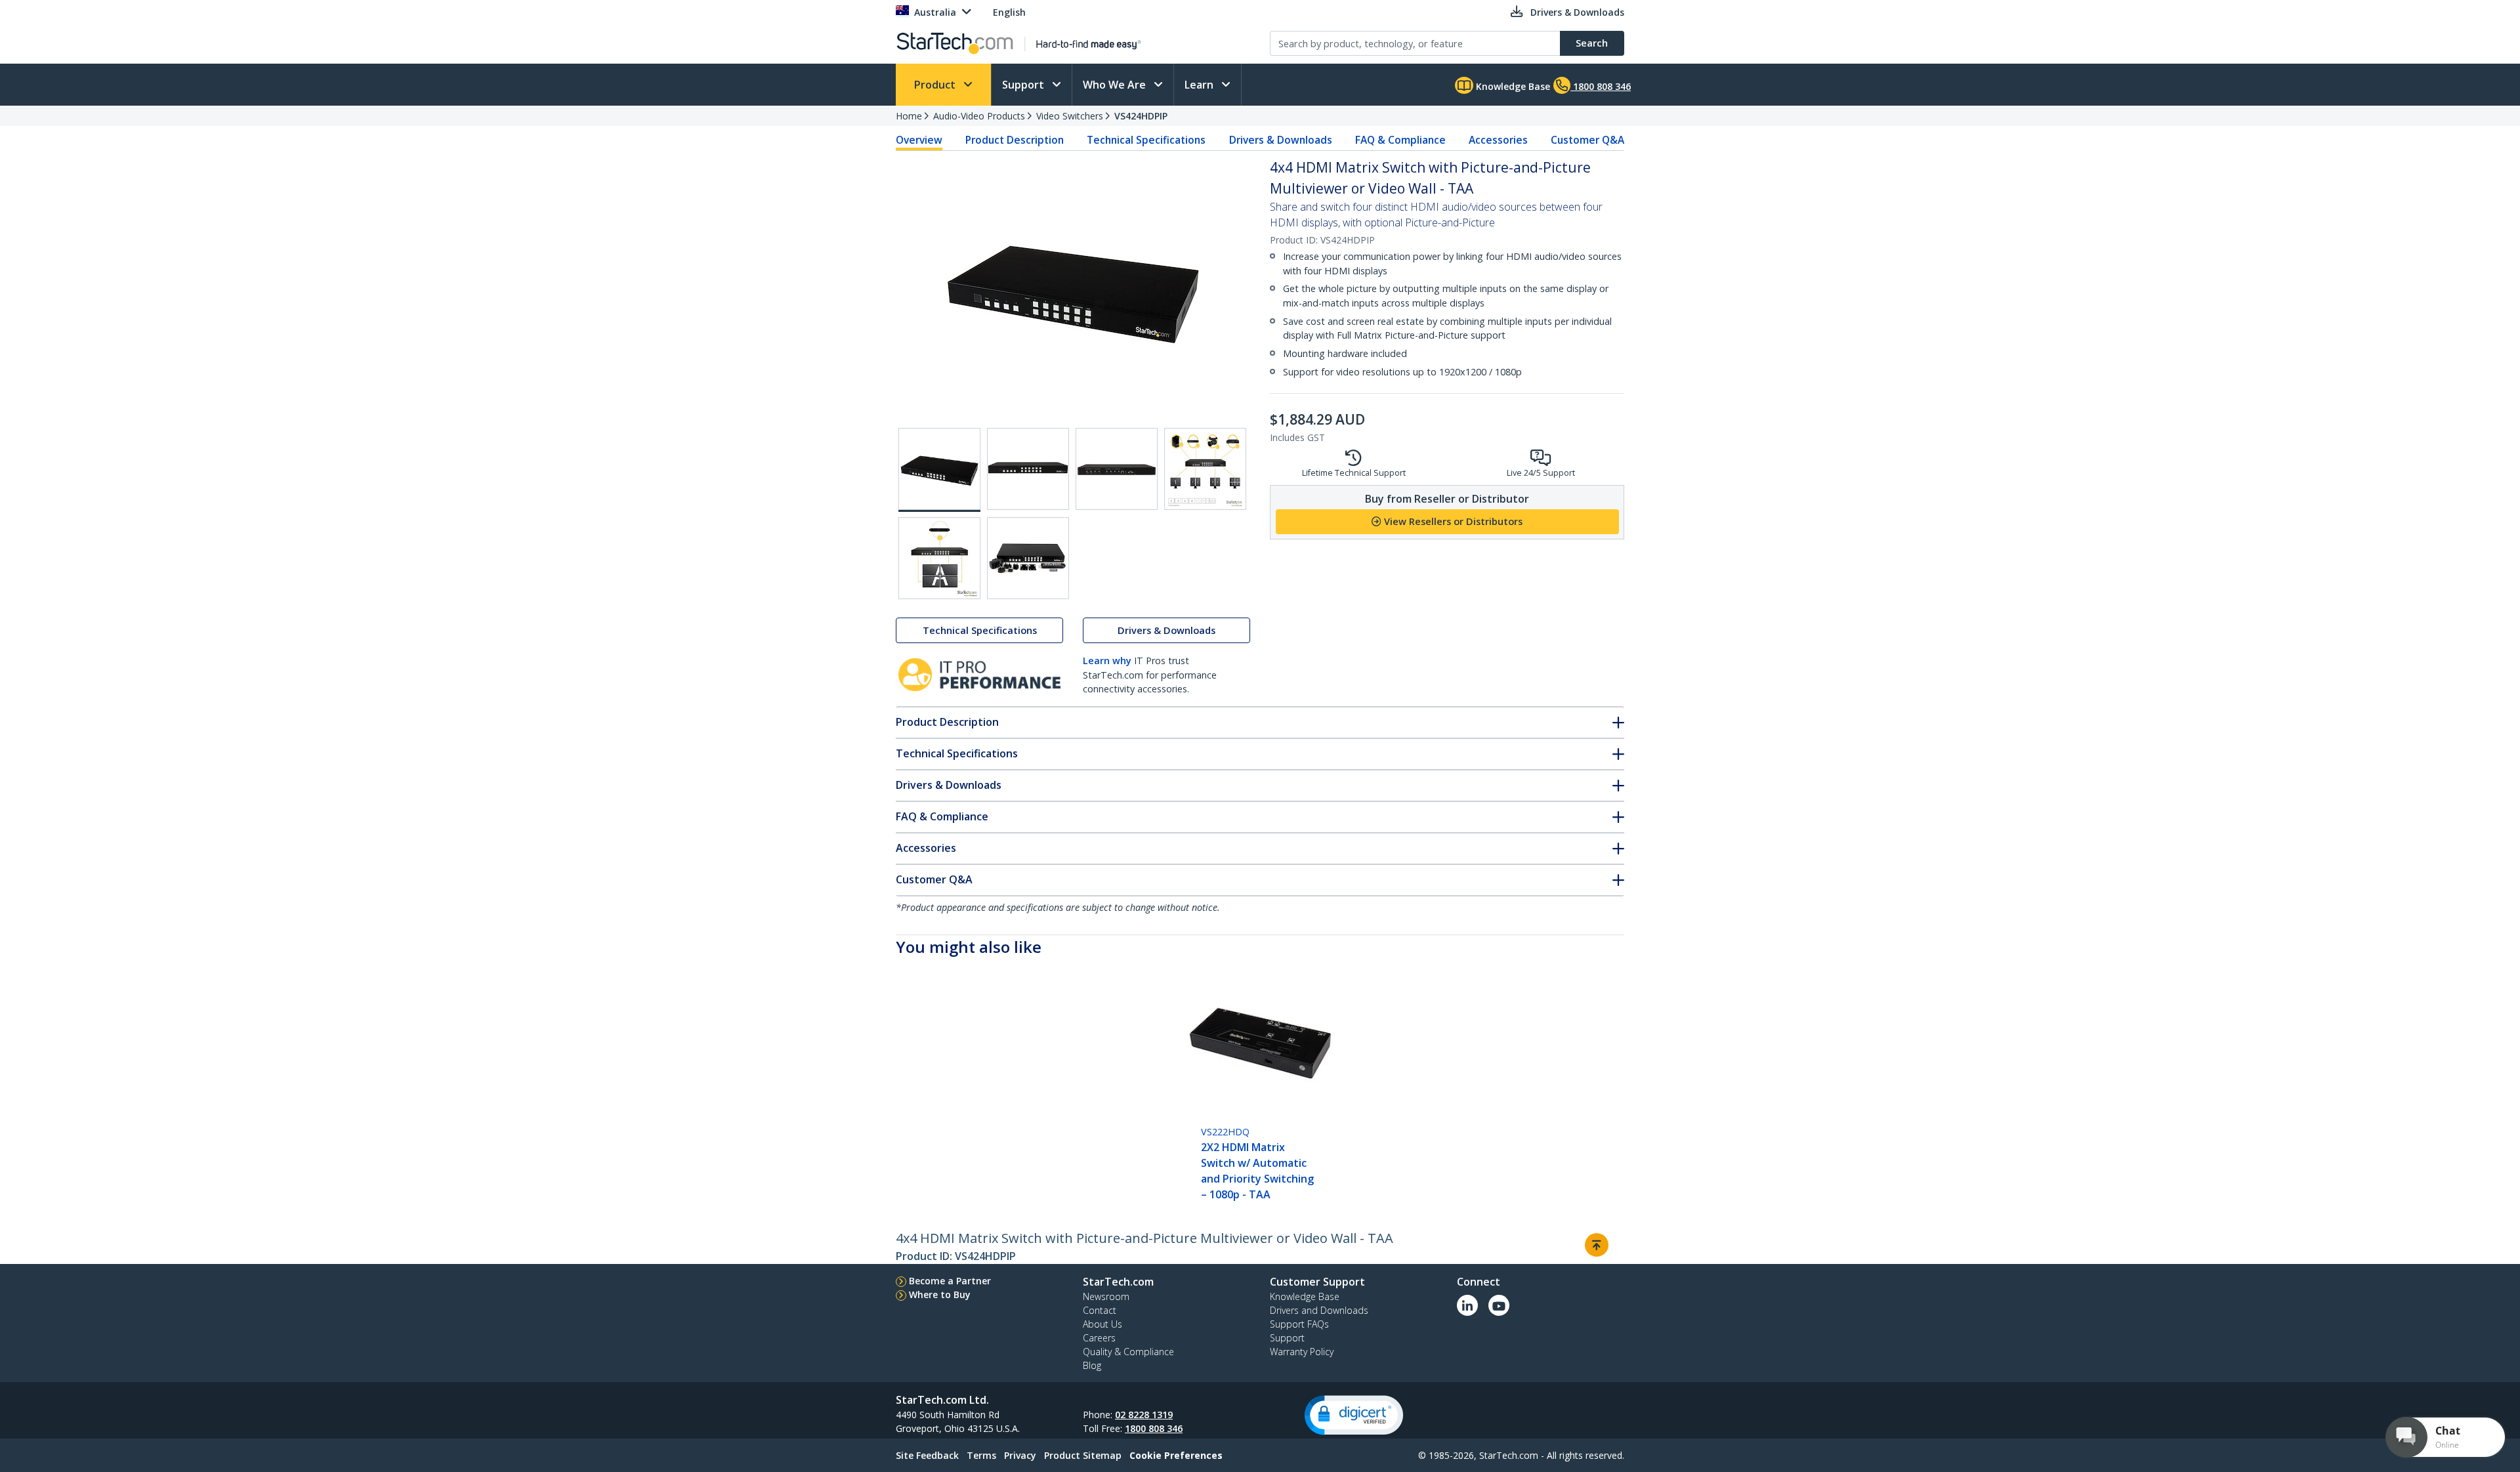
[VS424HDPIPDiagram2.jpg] (939, 558)
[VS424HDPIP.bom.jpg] (1028, 558)
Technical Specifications (1146, 140)
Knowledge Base (1512, 86)
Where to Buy (940, 1294)
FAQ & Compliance (1400, 140)
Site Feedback (927, 1455)
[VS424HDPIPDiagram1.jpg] (1205, 469)
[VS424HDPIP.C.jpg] (1117, 469)
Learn (1200, 85)
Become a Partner (950, 1281)
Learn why (1107, 661)
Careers (1099, 1338)
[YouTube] (1499, 1305)
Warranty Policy (1302, 1352)
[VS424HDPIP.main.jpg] (939, 470)
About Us (1102, 1324)
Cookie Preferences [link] (1176, 1455)
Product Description (1015, 140)
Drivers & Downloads (1281, 140)
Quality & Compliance (1128, 1352)
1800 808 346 (1154, 1428)
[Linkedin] (1467, 1305)
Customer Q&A (1587, 140)
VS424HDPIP (1141, 116)
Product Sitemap (1083, 1455)
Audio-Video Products (979, 116)
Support (1024, 85)
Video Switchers (1070, 116)
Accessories (1498, 140)
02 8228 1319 (1144, 1415)
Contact (1100, 1310)
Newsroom (1106, 1296)
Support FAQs (1299, 1324)
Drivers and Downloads (1319, 1310)
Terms (981, 1455)
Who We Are (1116, 85)
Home (909, 116)
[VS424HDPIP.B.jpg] (1028, 469)
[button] (1354, 1415)
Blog (1092, 1365)
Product (936, 85)
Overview (919, 140)
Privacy (1020, 1455)
